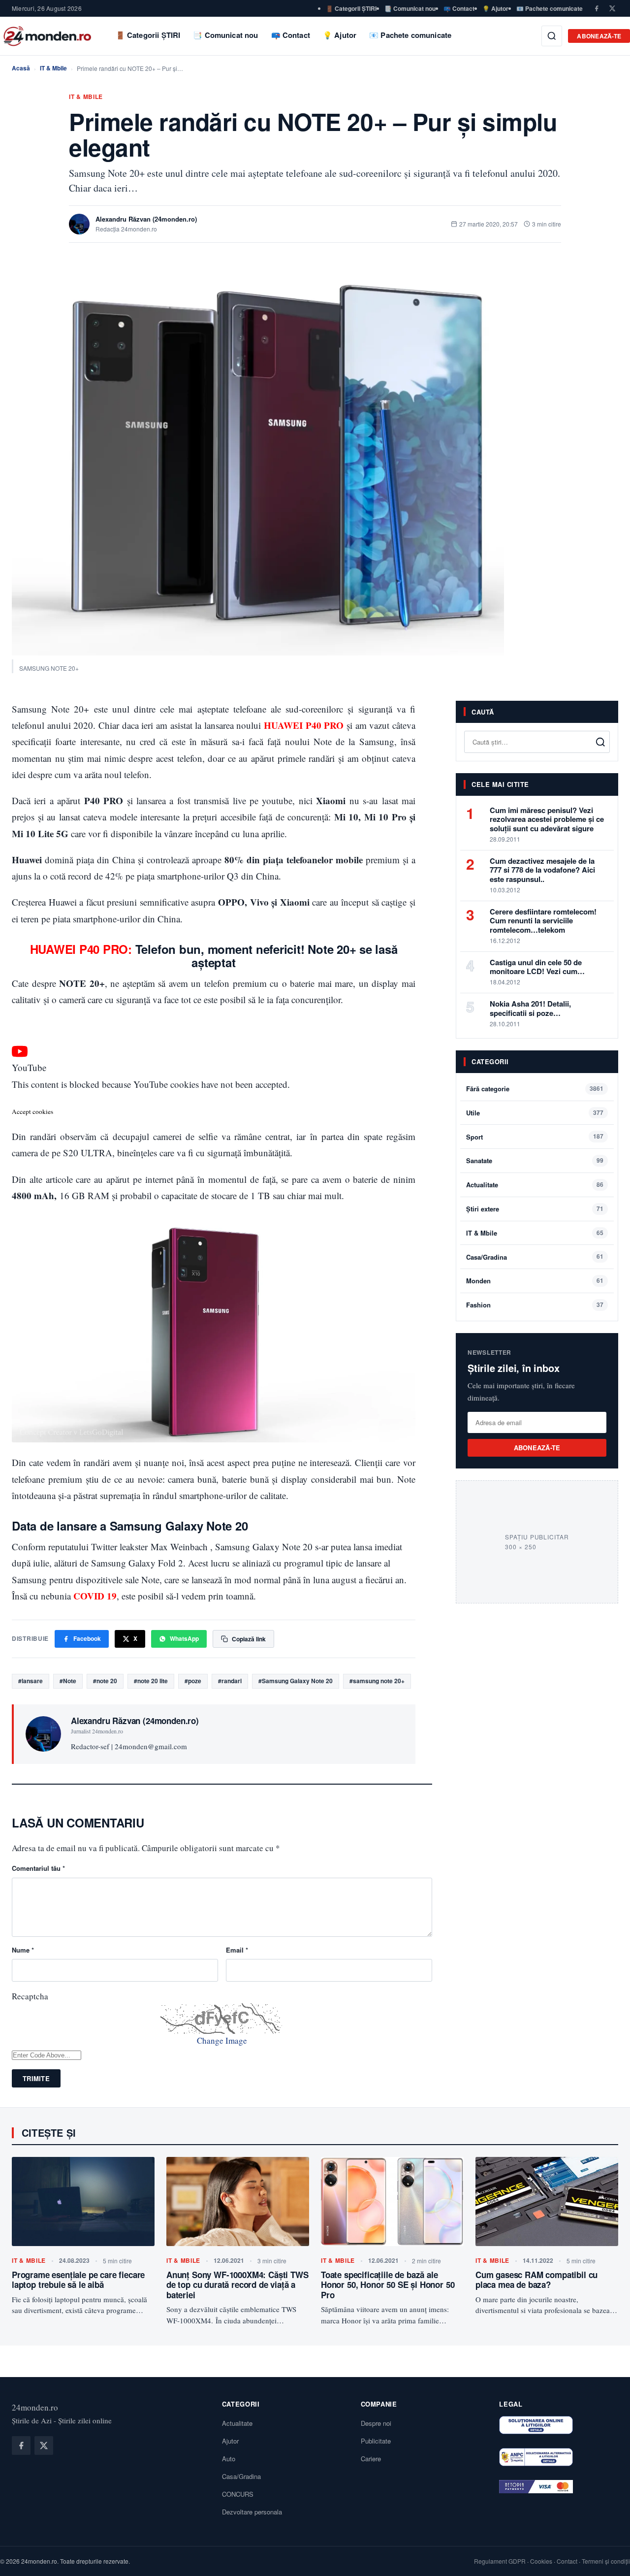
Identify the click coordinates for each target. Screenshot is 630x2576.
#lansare (31, 1681)
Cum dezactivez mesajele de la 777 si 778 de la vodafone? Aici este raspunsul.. (542, 870)
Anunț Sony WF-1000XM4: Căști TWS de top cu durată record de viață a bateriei (237, 2285)
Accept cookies (32, 1111)
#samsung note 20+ (377, 1681)
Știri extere (483, 1209)
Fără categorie (488, 1089)
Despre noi (376, 2423)
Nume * (23, 1950)
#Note (68, 1681)
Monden (478, 1281)
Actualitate (482, 1185)
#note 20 (105, 1681)
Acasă (21, 68)
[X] (612, 8)
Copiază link (249, 1639)
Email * (237, 1950)
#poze (193, 1681)
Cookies (541, 2561)
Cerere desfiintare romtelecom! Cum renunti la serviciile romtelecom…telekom (543, 921)
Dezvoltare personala (252, 2512)
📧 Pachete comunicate (550, 8)
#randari (230, 1681)
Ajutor (230, 2441)
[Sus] (607, 2558)
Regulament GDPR (500, 2561)
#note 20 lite (151, 1681)
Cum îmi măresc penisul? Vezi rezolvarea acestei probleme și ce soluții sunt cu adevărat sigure (547, 819)
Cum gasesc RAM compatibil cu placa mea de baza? (536, 2280)
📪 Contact (459, 8)
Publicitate (376, 2441)
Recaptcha (30, 1996)
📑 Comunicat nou (410, 8)
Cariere (371, 2459)
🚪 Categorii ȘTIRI (351, 8)
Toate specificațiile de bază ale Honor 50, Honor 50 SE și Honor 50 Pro (388, 2285)
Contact (567, 2561)
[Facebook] (597, 8)
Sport (474, 1137)
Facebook (87, 1638)
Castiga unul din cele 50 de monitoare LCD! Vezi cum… (537, 967)
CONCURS (238, 2494)
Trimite (36, 2078)
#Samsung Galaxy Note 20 (296, 1681)
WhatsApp (184, 1638)
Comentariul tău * (38, 1868)
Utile (473, 1113)
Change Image (222, 2040)
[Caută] (552, 36)
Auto (229, 2459)
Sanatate (479, 1161)
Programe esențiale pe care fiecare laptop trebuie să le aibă (78, 2280)
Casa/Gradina (487, 1257)
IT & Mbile (53, 68)
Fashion (478, 1305)
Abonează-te (599, 36)
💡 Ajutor (495, 8)
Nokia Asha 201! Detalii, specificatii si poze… (530, 1008)
